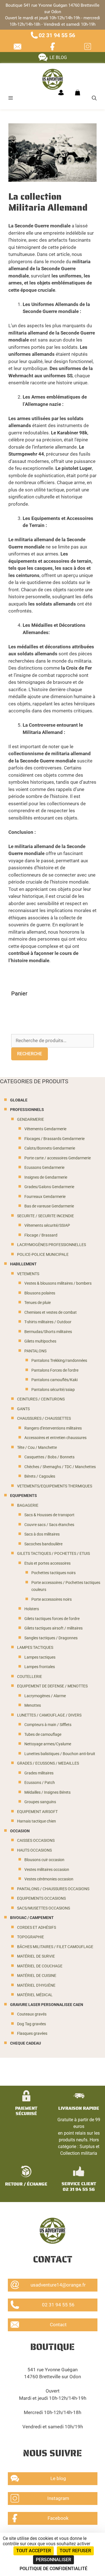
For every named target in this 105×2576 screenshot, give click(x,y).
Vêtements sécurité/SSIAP (47, 1225)
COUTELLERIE (30, 1677)
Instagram (58, 2498)
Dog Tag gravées (32, 2024)
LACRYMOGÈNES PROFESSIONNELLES (52, 1245)
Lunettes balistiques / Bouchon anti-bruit (60, 1754)
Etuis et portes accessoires (47, 1563)
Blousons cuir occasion (44, 1860)
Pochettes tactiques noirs (53, 1573)
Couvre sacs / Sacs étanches (49, 1525)
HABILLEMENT (23, 1264)
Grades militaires (39, 1773)
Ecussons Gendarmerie (44, 1168)
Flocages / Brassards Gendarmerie (54, 1139)
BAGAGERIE (28, 1505)
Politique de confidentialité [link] (53, 2569)
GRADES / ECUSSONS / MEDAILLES (48, 1763)
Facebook (58, 2518)
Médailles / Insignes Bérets (47, 1792)
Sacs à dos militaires (42, 1534)
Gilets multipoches (40, 1341)
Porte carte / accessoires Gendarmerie (58, 1158)
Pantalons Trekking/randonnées (59, 1361)
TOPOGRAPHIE (31, 1937)
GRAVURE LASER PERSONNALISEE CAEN (47, 2005)
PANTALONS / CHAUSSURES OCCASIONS (53, 1889)
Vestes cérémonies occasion (49, 1879)
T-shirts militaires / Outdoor (48, 1322)
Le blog (58, 2478)
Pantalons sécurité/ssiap (53, 1390)
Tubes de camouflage (43, 1735)
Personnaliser (53, 2560)
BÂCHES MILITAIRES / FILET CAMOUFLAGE (55, 1947)
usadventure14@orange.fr (58, 2285)
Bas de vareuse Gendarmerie (49, 1206)
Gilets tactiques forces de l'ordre (52, 1619)
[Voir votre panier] (78, 93)
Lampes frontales (40, 1667)
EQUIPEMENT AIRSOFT (37, 1812)
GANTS (23, 1409)
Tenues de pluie (38, 1303)
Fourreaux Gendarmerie (45, 1197)
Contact (58, 2325)
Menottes (33, 1705)
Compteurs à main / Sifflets (48, 1725)
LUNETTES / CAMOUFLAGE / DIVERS (49, 1715)
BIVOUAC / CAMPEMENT (32, 1918)
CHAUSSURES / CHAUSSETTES (44, 1418)
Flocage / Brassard (41, 1235)
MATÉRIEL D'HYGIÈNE (36, 1985)
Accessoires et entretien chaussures (55, 1438)
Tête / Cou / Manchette (37, 1448)
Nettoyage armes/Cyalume (48, 1744)
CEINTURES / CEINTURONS (41, 1399)
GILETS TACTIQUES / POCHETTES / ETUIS (53, 1554)
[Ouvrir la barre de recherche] (94, 98)
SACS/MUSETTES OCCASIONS (44, 1908)
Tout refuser (75, 2551)
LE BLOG (58, 57)
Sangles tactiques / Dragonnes (51, 1638)
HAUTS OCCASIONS (34, 1850)
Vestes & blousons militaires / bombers (58, 1283)
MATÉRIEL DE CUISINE (37, 1976)
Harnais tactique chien (37, 1821)
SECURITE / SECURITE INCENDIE (46, 1216)
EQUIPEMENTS (24, 1496)
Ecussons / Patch (40, 1783)
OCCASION (20, 1831)
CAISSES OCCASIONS (36, 1841)
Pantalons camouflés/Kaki (54, 1380)
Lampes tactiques (40, 1657)
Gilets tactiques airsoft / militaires (53, 1628)
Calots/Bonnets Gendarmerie (50, 1148)
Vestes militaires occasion (47, 1870)
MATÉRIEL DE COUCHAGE (40, 1966)
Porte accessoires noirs (52, 1599)
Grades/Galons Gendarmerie (49, 1187)
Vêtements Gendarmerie (45, 1129)
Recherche (30, 1054)
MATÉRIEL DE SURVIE (36, 1956)
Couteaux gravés (32, 2014)
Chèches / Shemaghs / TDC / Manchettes (60, 1467)
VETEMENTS (28, 1274)
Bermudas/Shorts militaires (48, 1332)
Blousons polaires (40, 1293)
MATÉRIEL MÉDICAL (35, 1995)
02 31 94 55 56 (57, 35)
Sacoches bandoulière (43, 1544)
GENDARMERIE (31, 1119)
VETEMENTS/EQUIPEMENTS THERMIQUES (55, 1486)
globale (19, 1100)
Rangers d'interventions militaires (53, 1428)
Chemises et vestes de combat (51, 1312)
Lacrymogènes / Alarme (45, 1696)
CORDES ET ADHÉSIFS (37, 1928)
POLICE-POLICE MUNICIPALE (43, 1255)
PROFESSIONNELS (27, 1110)
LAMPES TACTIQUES (35, 1648)
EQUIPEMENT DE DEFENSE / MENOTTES (52, 1686)
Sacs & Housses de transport (49, 1515)
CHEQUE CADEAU (25, 2043)
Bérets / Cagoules (40, 1476)
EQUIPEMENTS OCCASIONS (41, 1898)
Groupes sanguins (40, 1802)
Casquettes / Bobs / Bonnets (49, 1457)
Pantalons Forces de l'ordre (55, 1370)
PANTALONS (35, 1351)
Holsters (32, 1609)
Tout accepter (34, 2551)
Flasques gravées (32, 2034)
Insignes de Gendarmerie (46, 1177)
